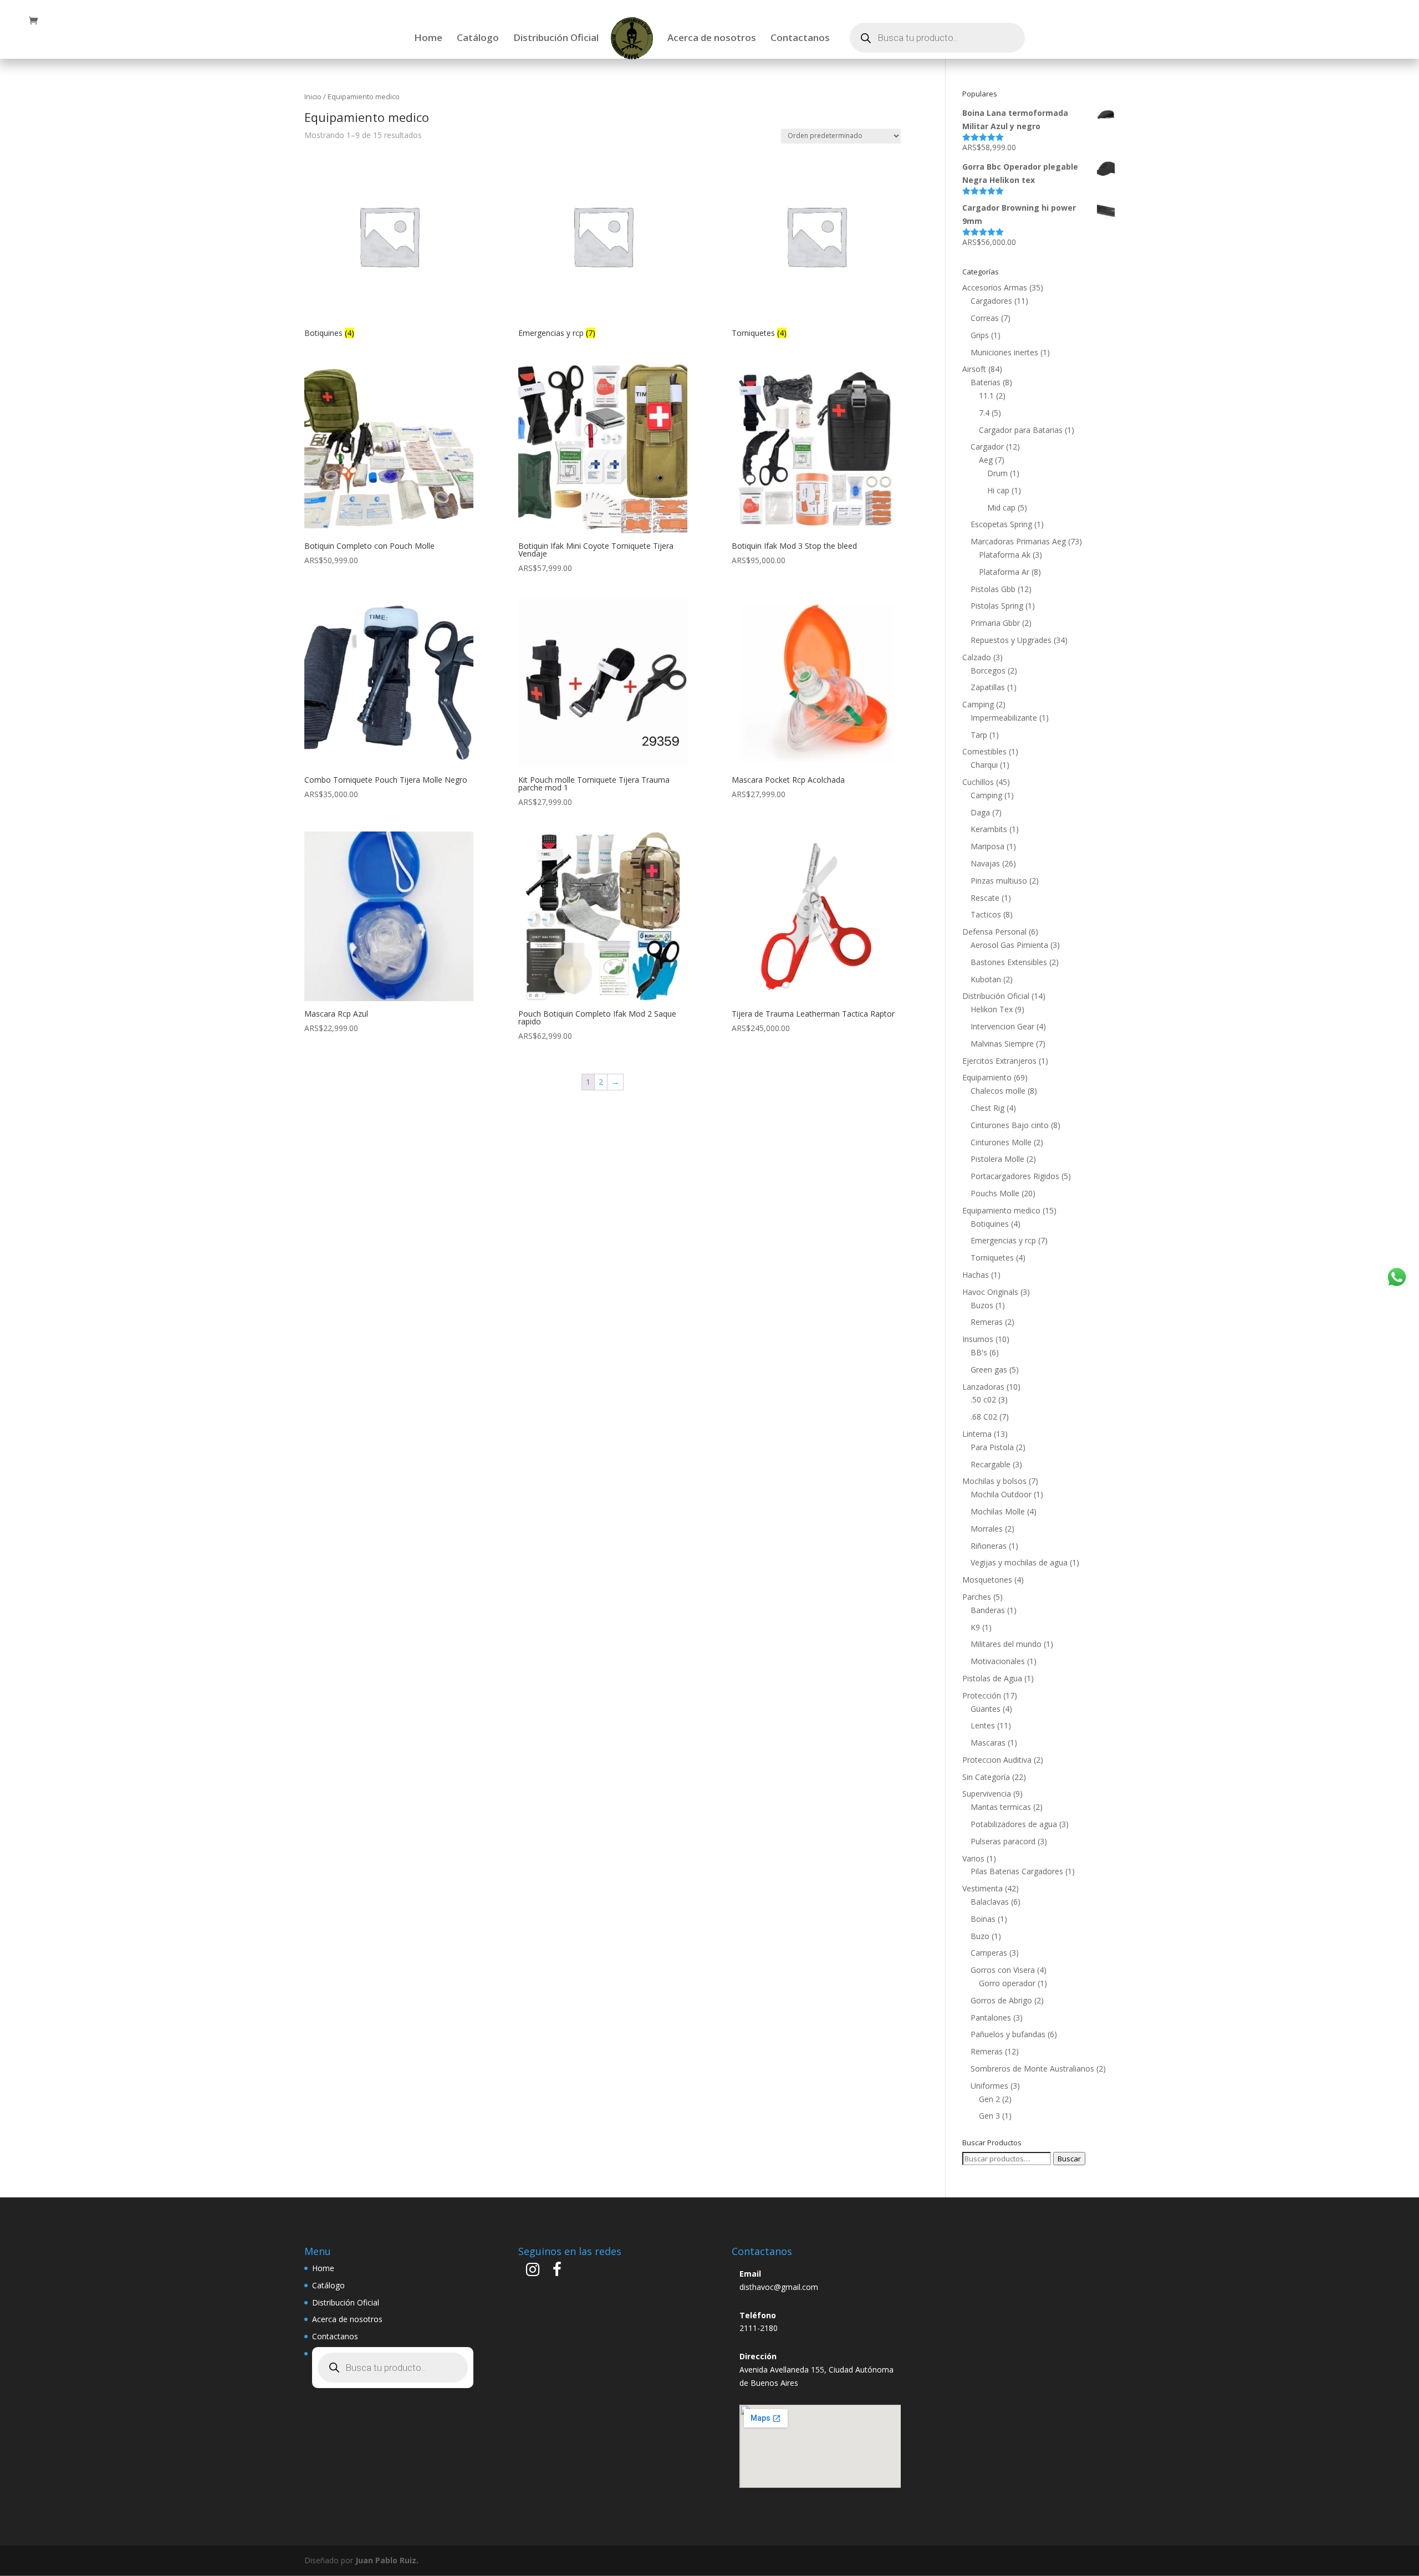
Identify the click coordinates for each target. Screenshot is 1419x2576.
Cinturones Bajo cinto (1010, 1125)
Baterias (986, 382)
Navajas (985, 863)
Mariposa (987, 846)
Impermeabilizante (1004, 718)
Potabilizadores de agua (1014, 1824)
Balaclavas (990, 1902)
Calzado (977, 657)
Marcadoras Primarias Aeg (1018, 541)
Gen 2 (989, 2099)
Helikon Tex (992, 1009)
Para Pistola (992, 1447)
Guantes (986, 1709)
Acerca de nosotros (712, 39)
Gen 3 (989, 2116)
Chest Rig (987, 1108)
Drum (997, 473)
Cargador (987, 447)
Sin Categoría (986, 1777)
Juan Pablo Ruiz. (387, 2560)
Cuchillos (978, 782)
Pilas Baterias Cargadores (1017, 1871)
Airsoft (974, 369)
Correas (985, 318)
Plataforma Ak (1005, 555)
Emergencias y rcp (1003, 1240)
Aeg (986, 460)
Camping (978, 704)
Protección (982, 1695)
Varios (973, 1858)
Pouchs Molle (995, 1193)
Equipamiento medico (1001, 1210)
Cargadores (991, 301)
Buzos (982, 1305)
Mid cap (1001, 507)
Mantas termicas (1001, 1807)
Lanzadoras (983, 1387)
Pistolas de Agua (992, 1678)
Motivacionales (998, 1661)
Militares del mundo (1006, 1644)
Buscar (1069, 2159)
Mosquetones (987, 1580)
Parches (977, 1597)
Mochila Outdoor (1001, 1494)
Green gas (989, 1369)
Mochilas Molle (998, 1511)
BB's (979, 1352)
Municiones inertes (1004, 352)
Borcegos (988, 670)
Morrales (987, 1529)
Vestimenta (982, 1888)
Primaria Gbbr (995, 623)
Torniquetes (992, 1258)
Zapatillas (988, 687)
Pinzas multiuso (999, 881)
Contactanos (800, 39)
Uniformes (989, 2086)
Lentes (983, 1725)
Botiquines (990, 1224)
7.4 (984, 413)
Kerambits (989, 829)
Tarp (979, 735)
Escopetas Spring (1001, 524)
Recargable (991, 1464)
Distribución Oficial (556, 39)
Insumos (978, 1339)
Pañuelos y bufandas (1008, 2034)
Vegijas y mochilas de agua (1019, 1562)
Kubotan (986, 979)
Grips (980, 335)
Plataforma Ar (1004, 572)
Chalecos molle (998, 1091)
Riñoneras (989, 1546)
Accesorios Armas (995, 287)
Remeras (987, 1322)
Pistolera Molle (997, 1159)
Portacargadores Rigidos (1015, 1176)
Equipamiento (987, 1077)
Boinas (983, 1919)
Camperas (989, 1953)
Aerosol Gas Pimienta (1009, 945)
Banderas (988, 1610)
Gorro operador (1007, 1983)
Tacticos (986, 914)
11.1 (986, 396)
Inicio (313, 96)
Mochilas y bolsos (994, 1481)
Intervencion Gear (1002, 1026)
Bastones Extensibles (1009, 962)
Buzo (980, 1936)
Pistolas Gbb (993, 589)
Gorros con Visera (1003, 1970)
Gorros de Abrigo (1001, 2000)
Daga (980, 812)
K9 (975, 1627)
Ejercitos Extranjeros (999, 1061)
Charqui (984, 765)
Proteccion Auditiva (997, 1760)
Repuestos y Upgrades (1011, 640)
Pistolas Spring (997, 606)
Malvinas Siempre (1002, 1044)
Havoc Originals (990, 1292)
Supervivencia (987, 1794)
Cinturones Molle (1001, 1142)
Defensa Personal (994, 932)
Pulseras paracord (1003, 1841)
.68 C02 (984, 1417)
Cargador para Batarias (1021, 430)
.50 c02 (983, 1399)
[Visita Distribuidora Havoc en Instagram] (533, 2272)
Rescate (985, 898)
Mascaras (988, 1743)
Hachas (976, 1275)
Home (428, 39)
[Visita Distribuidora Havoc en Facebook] (557, 2272)
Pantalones (991, 2018)
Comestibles (984, 751)
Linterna (977, 1434)
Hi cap (998, 490)
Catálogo (478, 39)
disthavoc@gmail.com (779, 2287)
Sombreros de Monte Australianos (1032, 2069)
